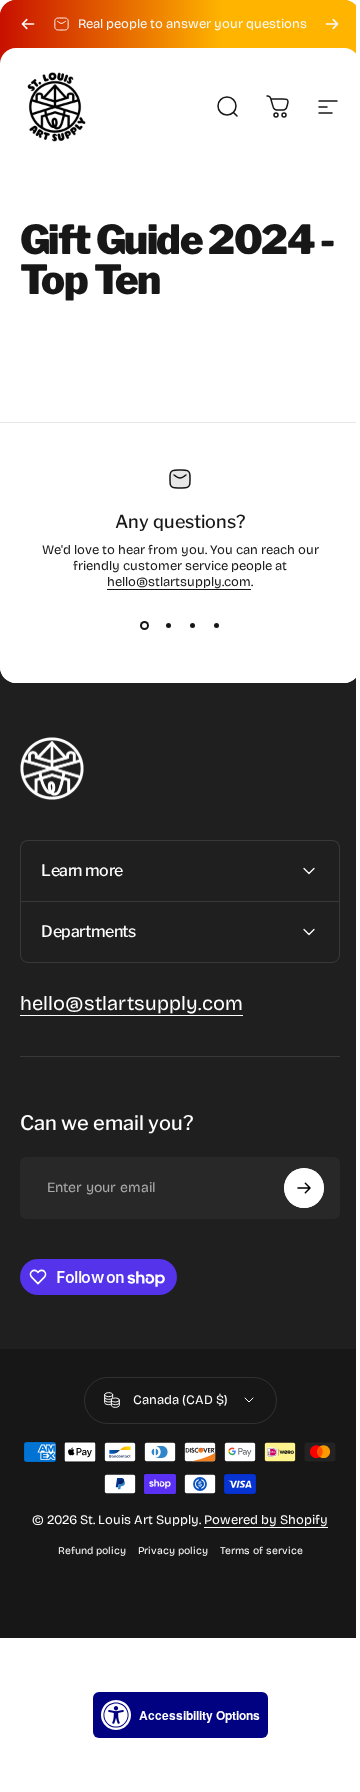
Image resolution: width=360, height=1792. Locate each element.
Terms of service (253, 1550)
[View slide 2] (168, 626)
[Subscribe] (289, 1188)
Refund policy (84, 1550)
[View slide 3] (192, 626)
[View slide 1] (144, 626)
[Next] (332, 24)
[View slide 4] (216, 626)
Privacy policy (165, 1550)
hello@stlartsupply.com (179, 582)
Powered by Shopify (259, 1520)
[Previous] (28, 24)
